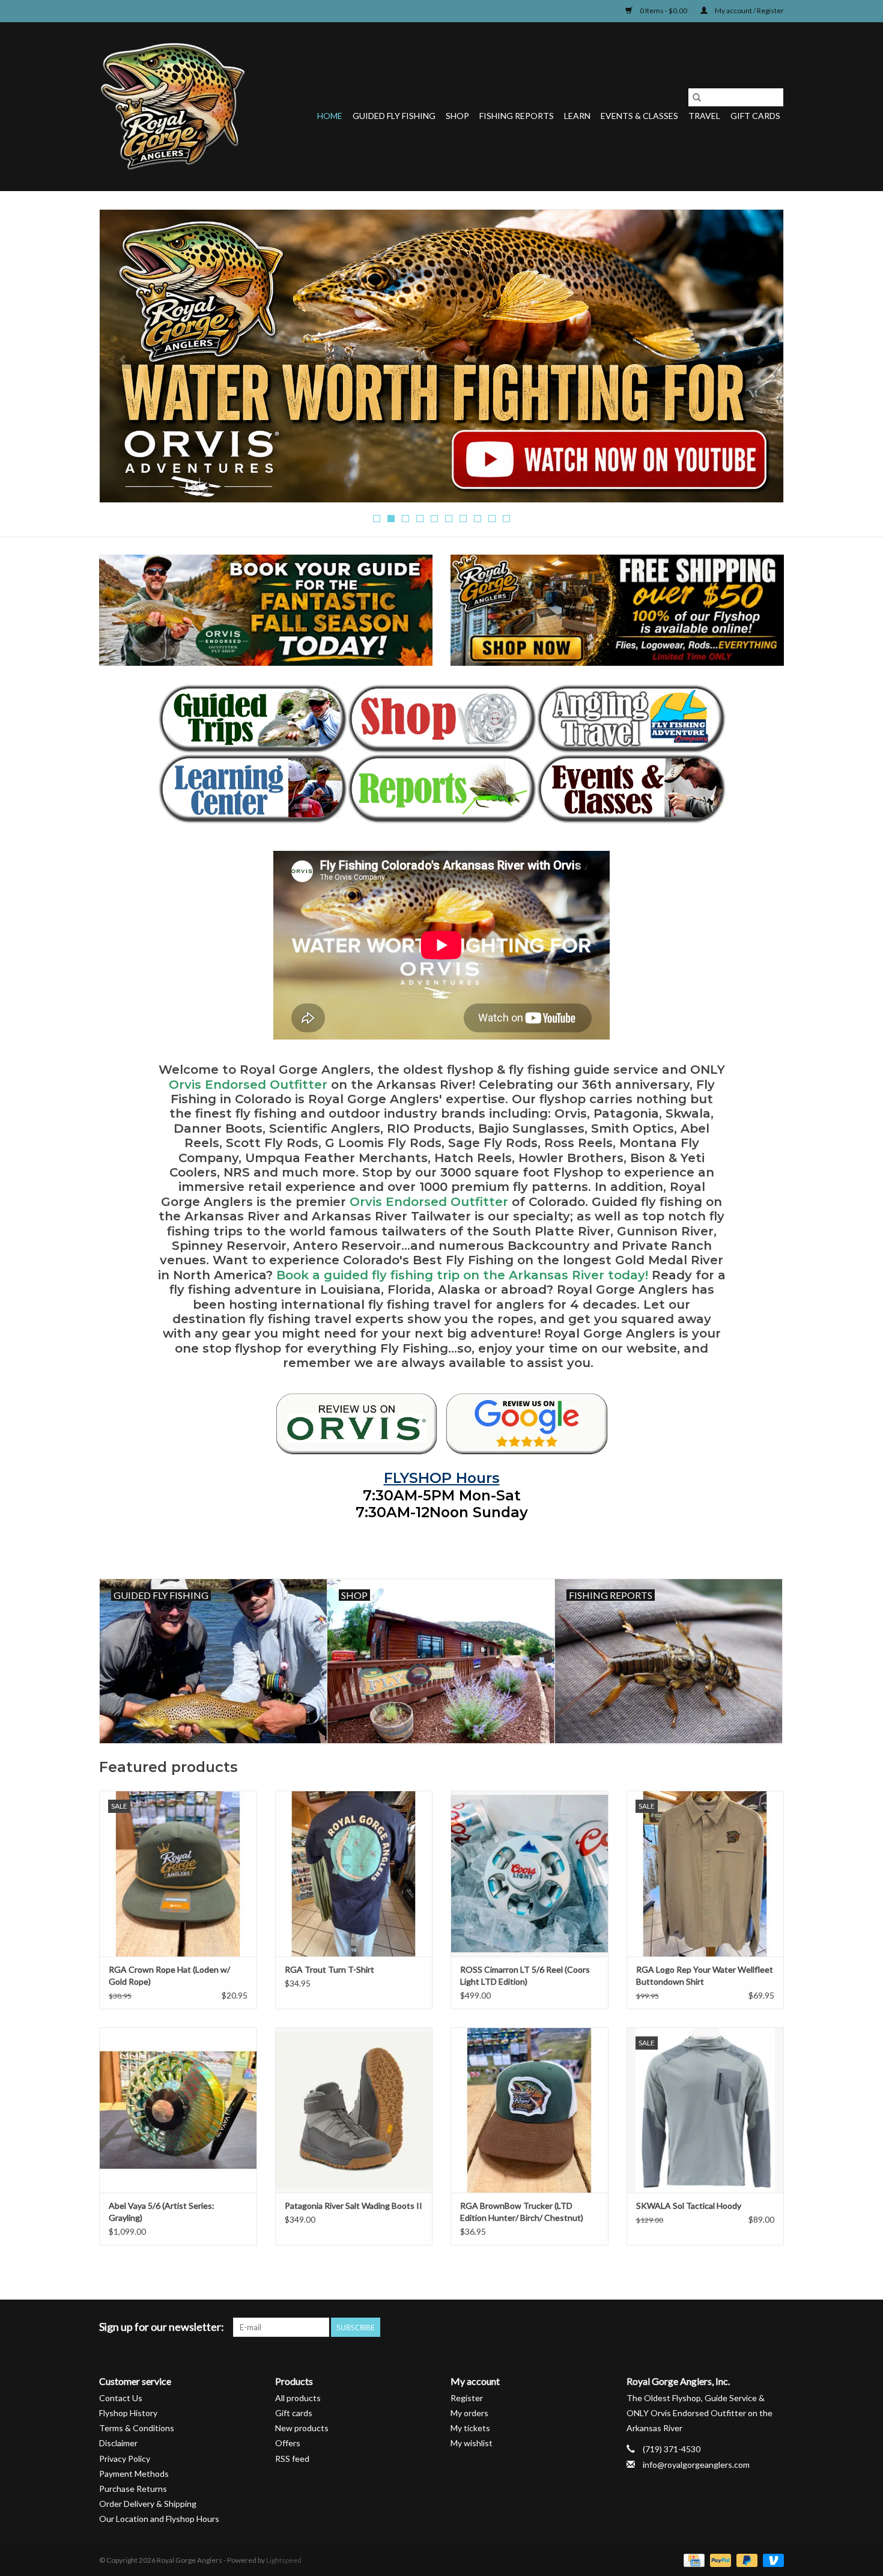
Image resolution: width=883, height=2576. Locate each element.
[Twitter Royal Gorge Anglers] (711, 2327)
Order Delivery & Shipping (148, 2504)
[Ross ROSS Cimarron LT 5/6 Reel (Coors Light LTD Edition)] (529, 1873)
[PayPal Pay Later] (745, 2559)
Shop (457, 116)
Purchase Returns (133, 2489)
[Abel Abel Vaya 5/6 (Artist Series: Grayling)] (178, 2110)
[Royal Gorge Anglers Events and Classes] (631, 789)
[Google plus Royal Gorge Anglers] (732, 2327)
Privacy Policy (125, 2459)
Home (330, 116)
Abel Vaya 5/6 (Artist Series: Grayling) (162, 2212)
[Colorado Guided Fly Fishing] (253, 719)
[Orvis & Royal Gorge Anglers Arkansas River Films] (441, 356)
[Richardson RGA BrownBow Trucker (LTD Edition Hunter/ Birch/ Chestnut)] (529, 2110)
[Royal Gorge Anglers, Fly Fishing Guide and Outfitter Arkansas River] (357, 1423)
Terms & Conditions (137, 2428)
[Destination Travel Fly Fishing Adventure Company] (631, 719)
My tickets (470, 2428)
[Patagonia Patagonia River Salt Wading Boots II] (354, 2110)
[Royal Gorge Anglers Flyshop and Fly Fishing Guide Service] (173, 106)
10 (506, 519)
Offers (288, 2443)
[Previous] (123, 359)
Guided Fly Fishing (394, 116)
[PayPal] (719, 2559)
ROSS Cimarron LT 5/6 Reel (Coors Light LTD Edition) (525, 1975)
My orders (469, 2413)
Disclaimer (118, 2443)
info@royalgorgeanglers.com (696, 2465)
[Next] (760, 359)
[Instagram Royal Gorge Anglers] (774, 2327)
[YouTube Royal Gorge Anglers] (753, 2327)
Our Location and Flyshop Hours (159, 2519)
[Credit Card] (692, 2559)
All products (298, 2398)
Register (467, 2398)
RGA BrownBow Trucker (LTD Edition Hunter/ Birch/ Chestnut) (522, 2212)
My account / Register (749, 11)
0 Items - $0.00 (663, 11)
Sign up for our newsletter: (162, 2327)
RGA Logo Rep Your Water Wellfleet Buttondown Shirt (705, 1975)
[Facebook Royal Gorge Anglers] (690, 2327)
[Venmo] (771, 2559)
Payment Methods (134, 2474)
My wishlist (472, 2443)
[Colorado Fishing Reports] (442, 789)
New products (302, 2428)
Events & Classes (639, 116)
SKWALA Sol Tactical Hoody (689, 2206)
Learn (577, 116)
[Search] (697, 97)
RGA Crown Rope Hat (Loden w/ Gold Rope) (169, 1975)
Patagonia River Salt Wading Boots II (354, 2206)
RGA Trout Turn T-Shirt (329, 1969)
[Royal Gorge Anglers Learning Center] (253, 789)
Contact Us (121, 2398)
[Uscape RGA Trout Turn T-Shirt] (354, 1873)
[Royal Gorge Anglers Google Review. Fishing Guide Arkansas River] (527, 1423)
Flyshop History (128, 2413)
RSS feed (292, 2459)
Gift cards (755, 116)
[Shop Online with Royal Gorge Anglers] (442, 719)
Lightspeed (284, 2560)
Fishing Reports (517, 116)
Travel (704, 116)
